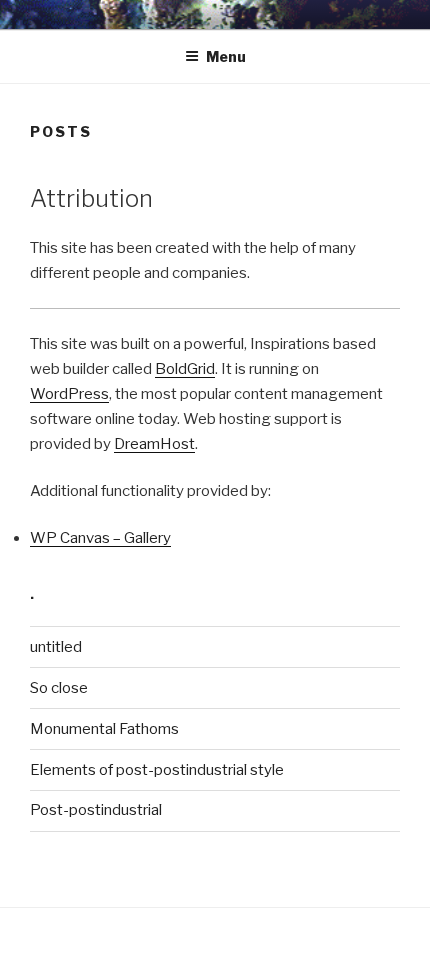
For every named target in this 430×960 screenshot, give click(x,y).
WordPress (69, 394)
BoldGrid (185, 369)
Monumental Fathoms (104, 729)
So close (59, 688)
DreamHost (154, 444)
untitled (56, 647)
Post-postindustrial (96, 810)
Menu (226, 56)
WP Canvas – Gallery (100, 538)
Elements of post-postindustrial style (157, 770)
